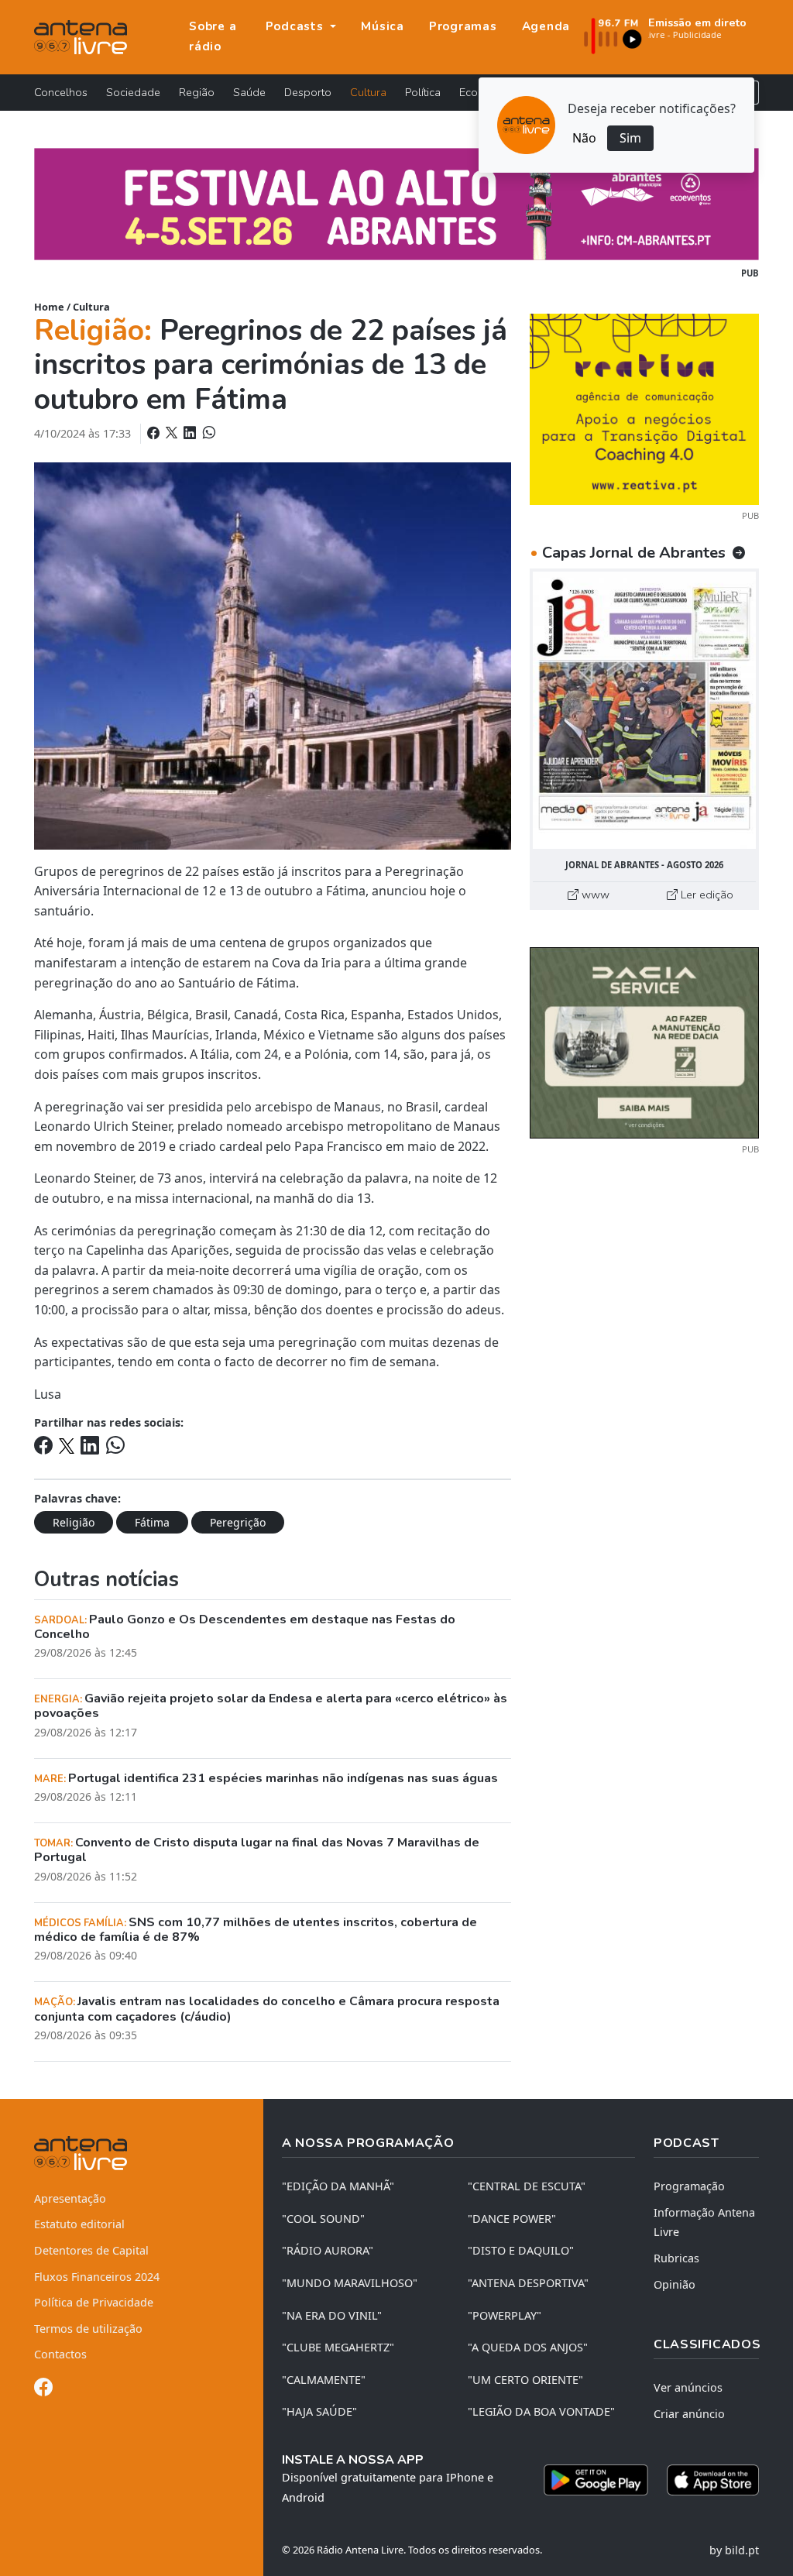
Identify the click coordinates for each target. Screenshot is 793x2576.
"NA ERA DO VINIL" (332, 2315)
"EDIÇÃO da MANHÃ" (338, 2186)
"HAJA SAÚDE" (319, 2411)
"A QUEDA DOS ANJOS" (528, 2347)
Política (423, 92)
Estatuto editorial (79, 2224)
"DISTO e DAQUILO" (521, 2250)
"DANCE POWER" (512, 2219)
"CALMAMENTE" (324, 2380)
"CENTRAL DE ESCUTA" (527, 2186)
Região (197, 92)
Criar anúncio (689, 2414)
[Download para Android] (596, 2480)
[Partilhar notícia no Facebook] (155, 433)
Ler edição (705, 895)
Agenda (546, 26)
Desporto (308, 92)
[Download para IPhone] (713, 2480)
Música (383, 26)
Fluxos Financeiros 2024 (97, 2277)
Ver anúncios (688, 2387)
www (594, 895)
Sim (630, 138)
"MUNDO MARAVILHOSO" (350, 2283)
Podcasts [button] (297, 26)
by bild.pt (734, 2550)
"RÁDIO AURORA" (328, 2250)
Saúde (249, 92)
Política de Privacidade (94, 2302)
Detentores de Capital (91, 2250)
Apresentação (70, 2198)
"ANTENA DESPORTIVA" (528, 2283)
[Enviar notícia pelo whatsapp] (208, 433)
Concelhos (61, 92)
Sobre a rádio (213, 36)
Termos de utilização (88, 2329)
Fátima (152, 1522)
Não (584, 138)
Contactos (60, 2354)
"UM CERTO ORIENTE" (525, 2380)
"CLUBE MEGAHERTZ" (338, 2347)
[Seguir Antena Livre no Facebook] (43, 2390)
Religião (74, 1522)
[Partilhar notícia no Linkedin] (191, 433)
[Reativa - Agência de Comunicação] (644, 408)
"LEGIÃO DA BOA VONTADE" (541, 2411)
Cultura (368, 92)
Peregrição (238, 1522)
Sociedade (133, 92)
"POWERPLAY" (505, 2315)
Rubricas (676, 2258)
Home (49, 307)
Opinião (675, 2284)
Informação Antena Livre (704, 2222)
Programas (463, 26)
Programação (689, 2186)
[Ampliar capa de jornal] (644, 710)
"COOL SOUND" (323, 2219)
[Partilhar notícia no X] (173, 433)
